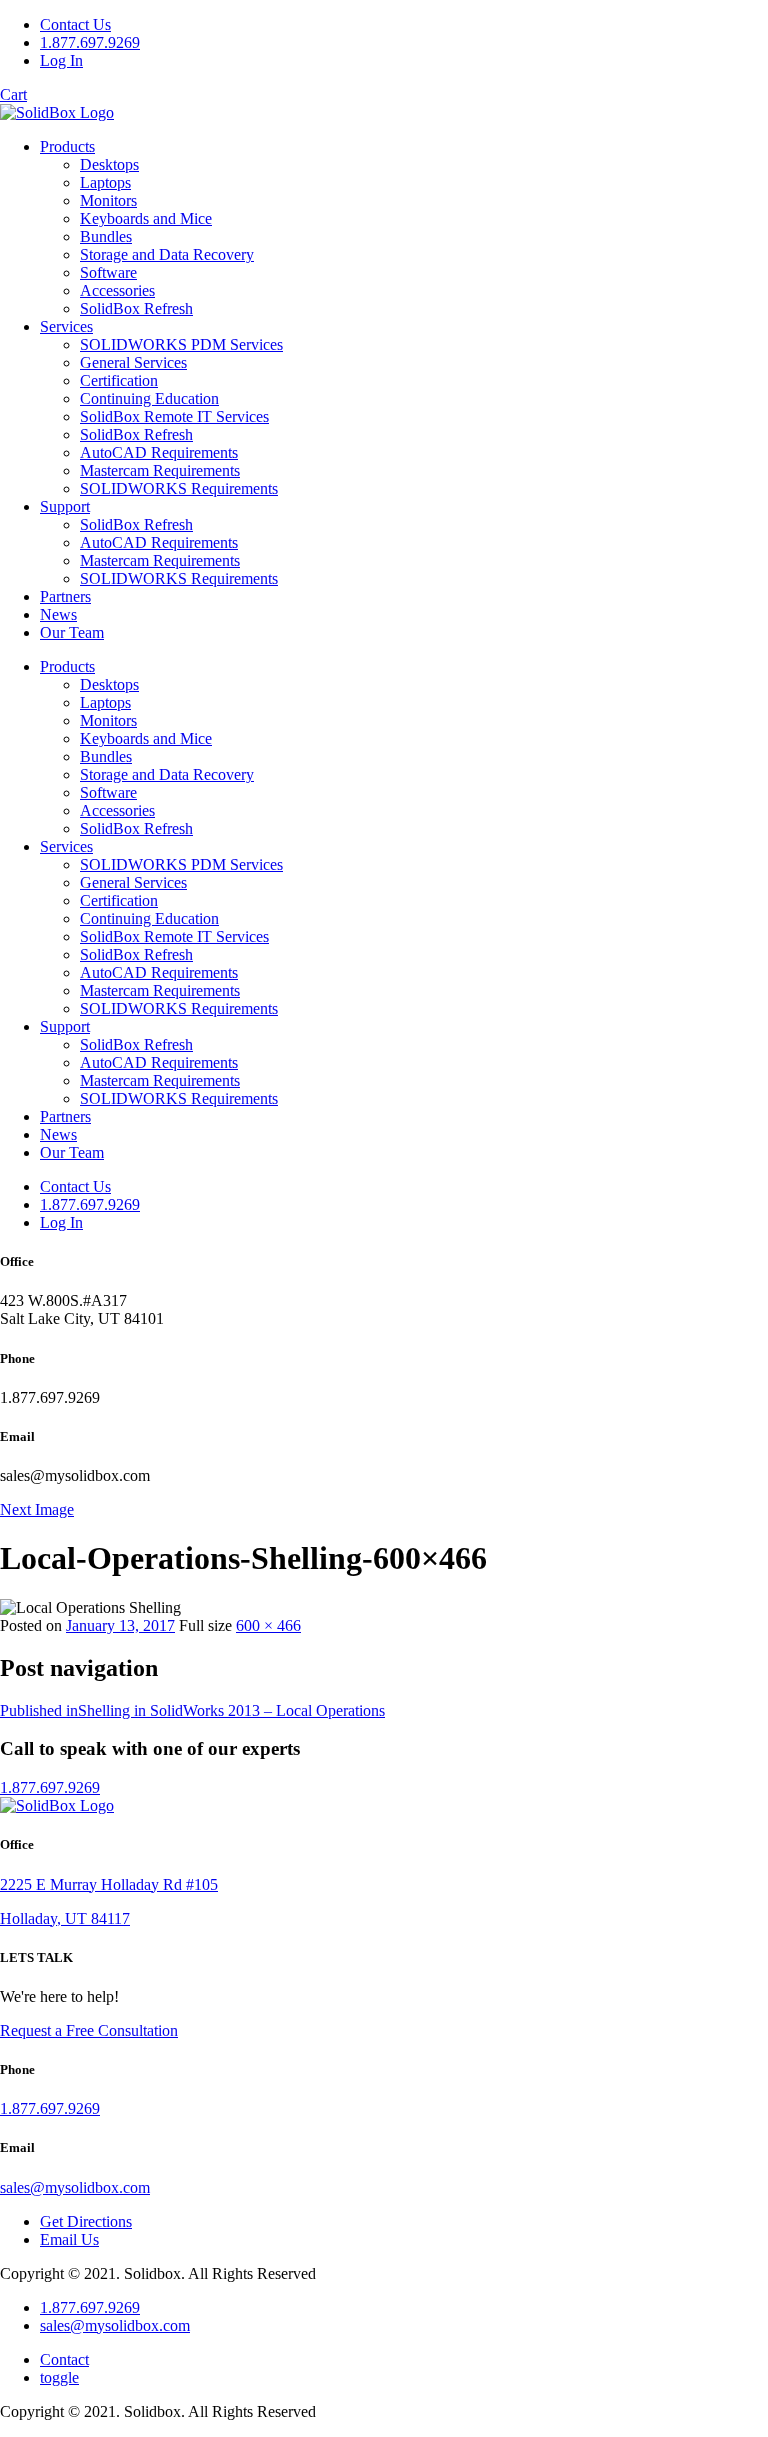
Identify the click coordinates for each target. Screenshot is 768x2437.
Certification (119, 380)
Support (65, 506)
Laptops (105, 182)
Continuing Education (149, 398)
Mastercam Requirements (160, 470)
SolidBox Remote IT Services (174, 416)
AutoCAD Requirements (159, 452)
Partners (65, 596)
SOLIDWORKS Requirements (179, 488)
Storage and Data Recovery (167, 254)
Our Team (72, 632)
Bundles (106, 236)
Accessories (117, 290)
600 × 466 (268, 1625)
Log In (61, 60)
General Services (133, 362)
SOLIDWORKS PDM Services (181, 344)
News (58, 614)
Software (108, 272)
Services (66, 326)
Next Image (37, 1509)
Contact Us (75, 24)
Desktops (109, 164)
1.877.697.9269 (90, 42)
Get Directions (86, 2221)
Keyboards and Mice (146, 218)
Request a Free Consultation (89, 2030)
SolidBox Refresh (136, 308)
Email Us (69, 2239)
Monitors (108, 200)
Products (67, 146)
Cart (13, 94)
